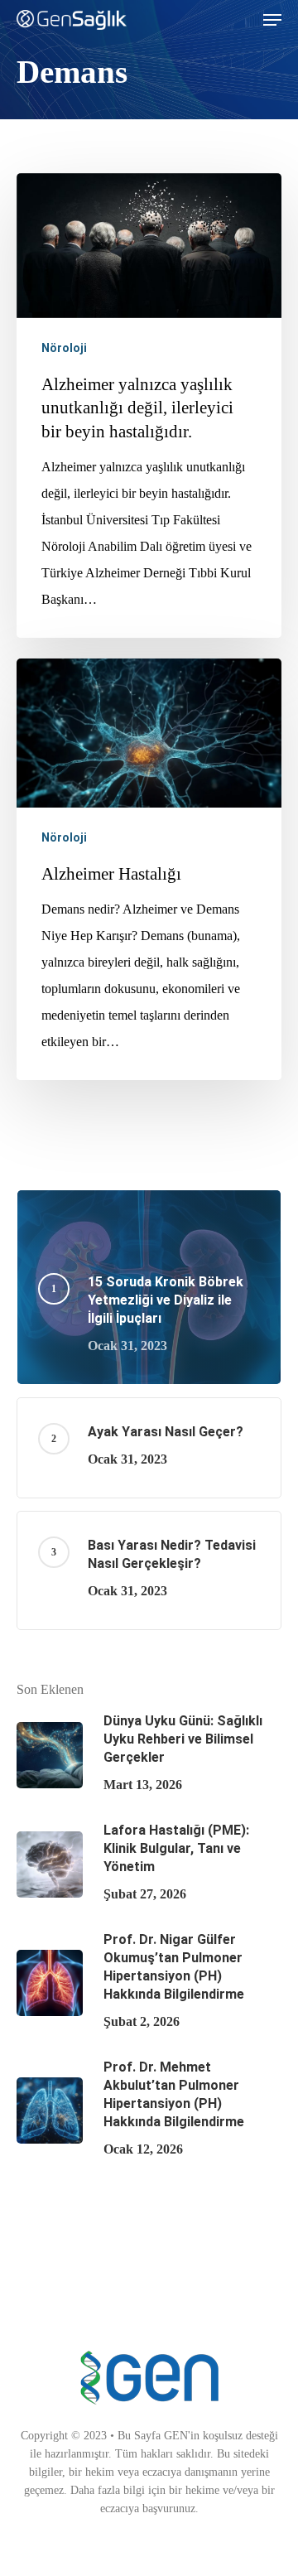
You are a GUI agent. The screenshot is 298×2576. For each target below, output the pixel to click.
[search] (239, 20)
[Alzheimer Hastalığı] (149, 869)
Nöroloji (64, 348)
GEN (176, 2436)
